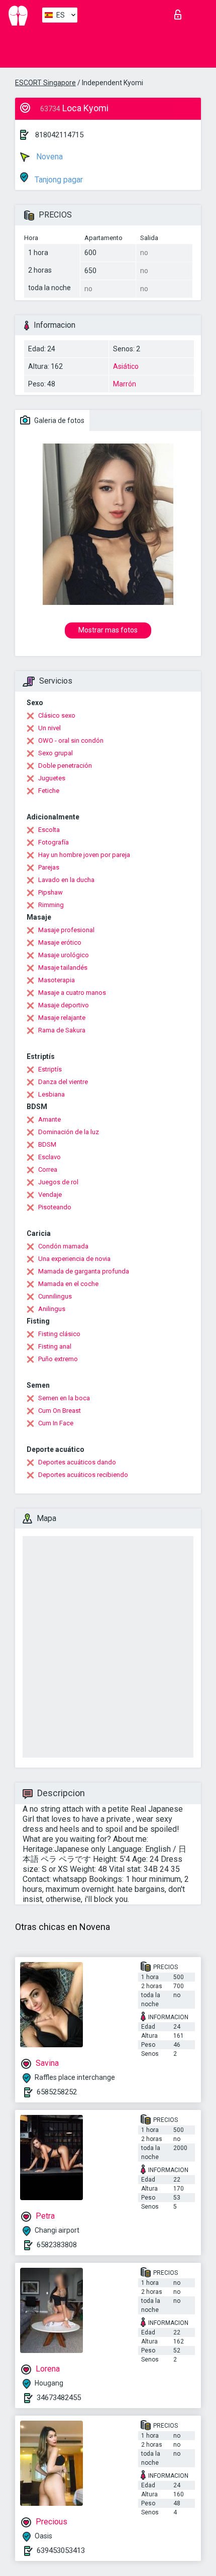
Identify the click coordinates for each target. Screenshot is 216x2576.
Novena (48, 157)
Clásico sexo (57, 715)
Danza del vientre (63, 1082)
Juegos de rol (58, 1182)
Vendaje (50, 1195)
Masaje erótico (60, 942)
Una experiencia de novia (74, 1259)
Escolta (49, 830)
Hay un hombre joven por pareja (84, 855)
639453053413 (61, 2550)
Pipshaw (50, 892)
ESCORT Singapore (45, 83)
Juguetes (52, 778)
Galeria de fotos (59, 420)
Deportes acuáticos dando (77, 1462)
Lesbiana (51, 1094)
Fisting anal (55, 1346)
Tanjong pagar (58, 180)
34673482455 (59, 2398)
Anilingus (52, 1309)
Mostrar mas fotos (108, 630)
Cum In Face (56, 1423)
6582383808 (57, 2245)
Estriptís (50, 1069)
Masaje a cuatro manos (72, 993)
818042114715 (59, 135)
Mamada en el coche (68, 1284)
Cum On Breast (60, 1411)
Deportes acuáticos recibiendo (83, 1475)
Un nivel (49, 728)
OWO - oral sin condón (71, 740)
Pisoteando (55, 1207)
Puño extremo (58, 1359)
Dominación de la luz (69, 1132)
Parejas (49, 867)
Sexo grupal (56, 753)
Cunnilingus (55, 1296)
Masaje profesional (66, 930)
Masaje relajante (62, 1018)
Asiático (126, 366)
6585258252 (57, 2092)
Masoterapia (57, 980)
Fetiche (49, 791)
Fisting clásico (59, 1334)
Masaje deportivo (64, 1005)
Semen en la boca (64, 1398)
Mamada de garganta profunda (84, 1271)
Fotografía (53, 842)
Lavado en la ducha (66, 880)
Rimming (51, 905)
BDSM (47, 1144)
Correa (48, 1169)
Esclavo (49, 1157)
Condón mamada (63, 1246)
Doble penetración (65, 766)
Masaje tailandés (63, 968)
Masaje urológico (64, 955)
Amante (49, 1119)
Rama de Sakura (62, 1030)
